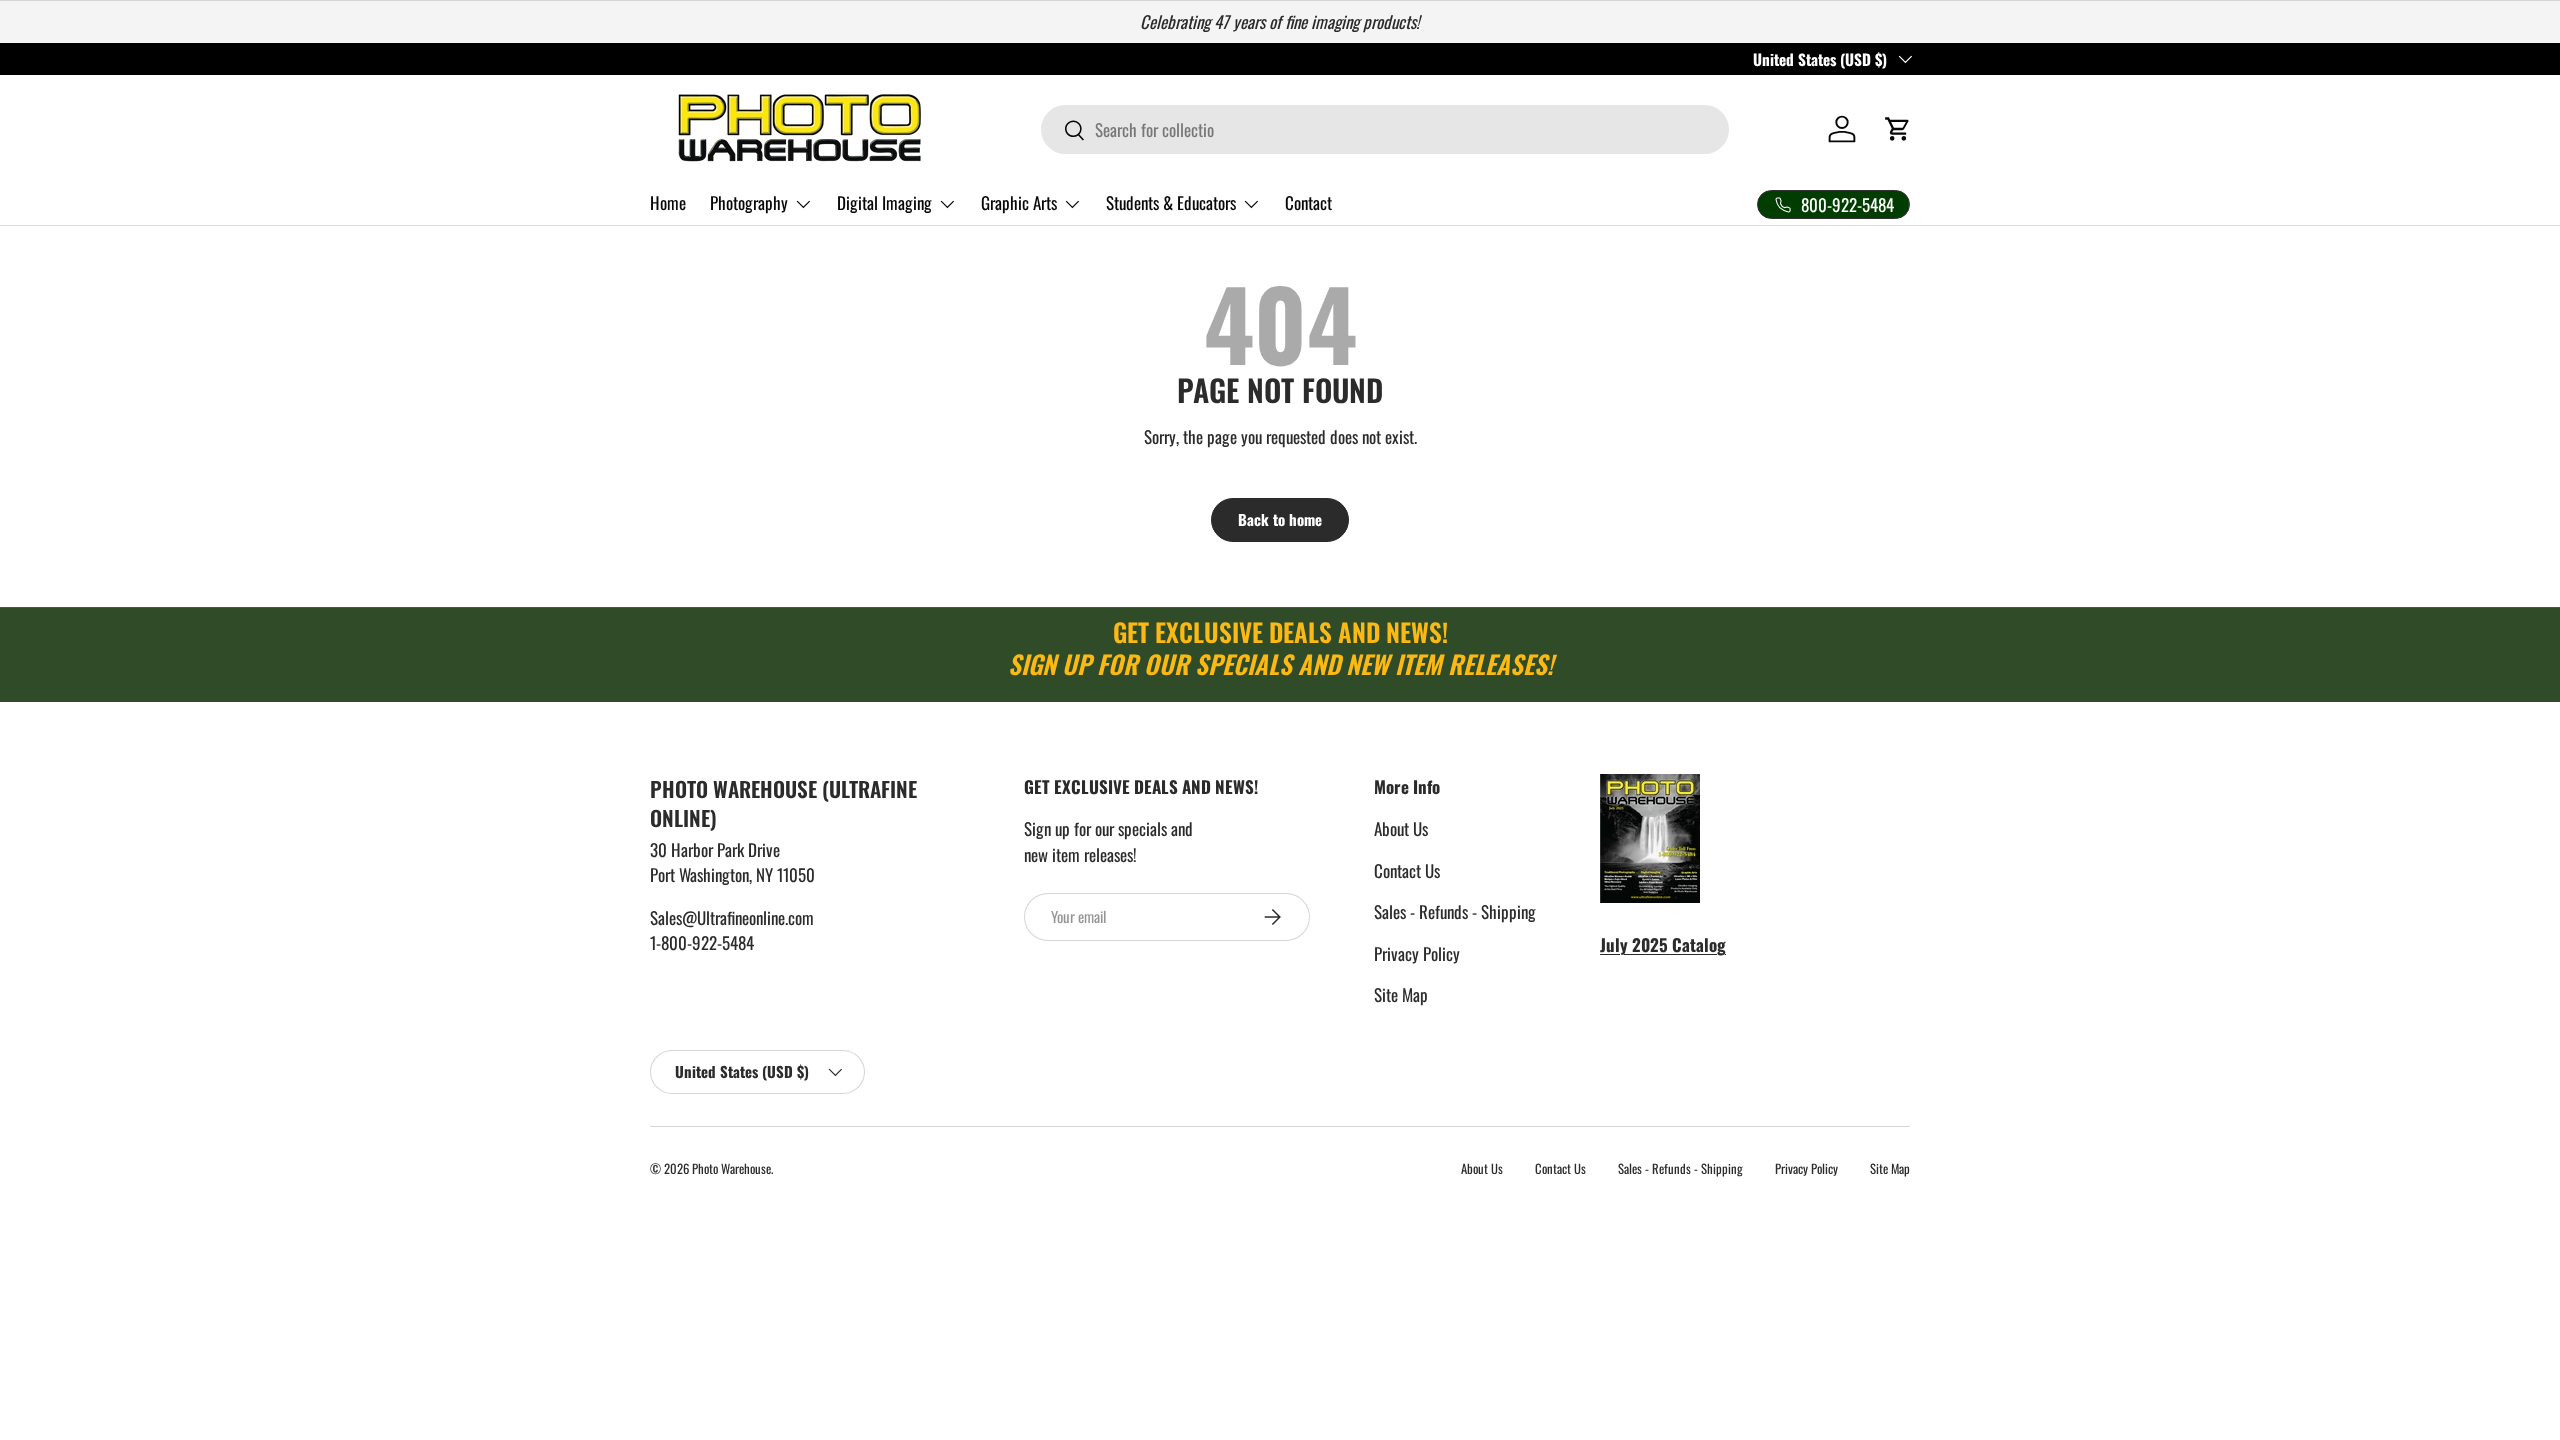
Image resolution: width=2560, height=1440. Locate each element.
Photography (749, 202)
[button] (1898, 129)
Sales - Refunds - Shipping (1455, 911)
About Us (1401, 828)
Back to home (1280, 519)
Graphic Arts (1019, 202)
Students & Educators (1171, 202)
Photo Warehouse (731, 1168)
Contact (1308, 202)
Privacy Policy (1417, 953)
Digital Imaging (884, 202)
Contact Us (1407, 870)
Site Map (1401, 994)
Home (668, 202)
